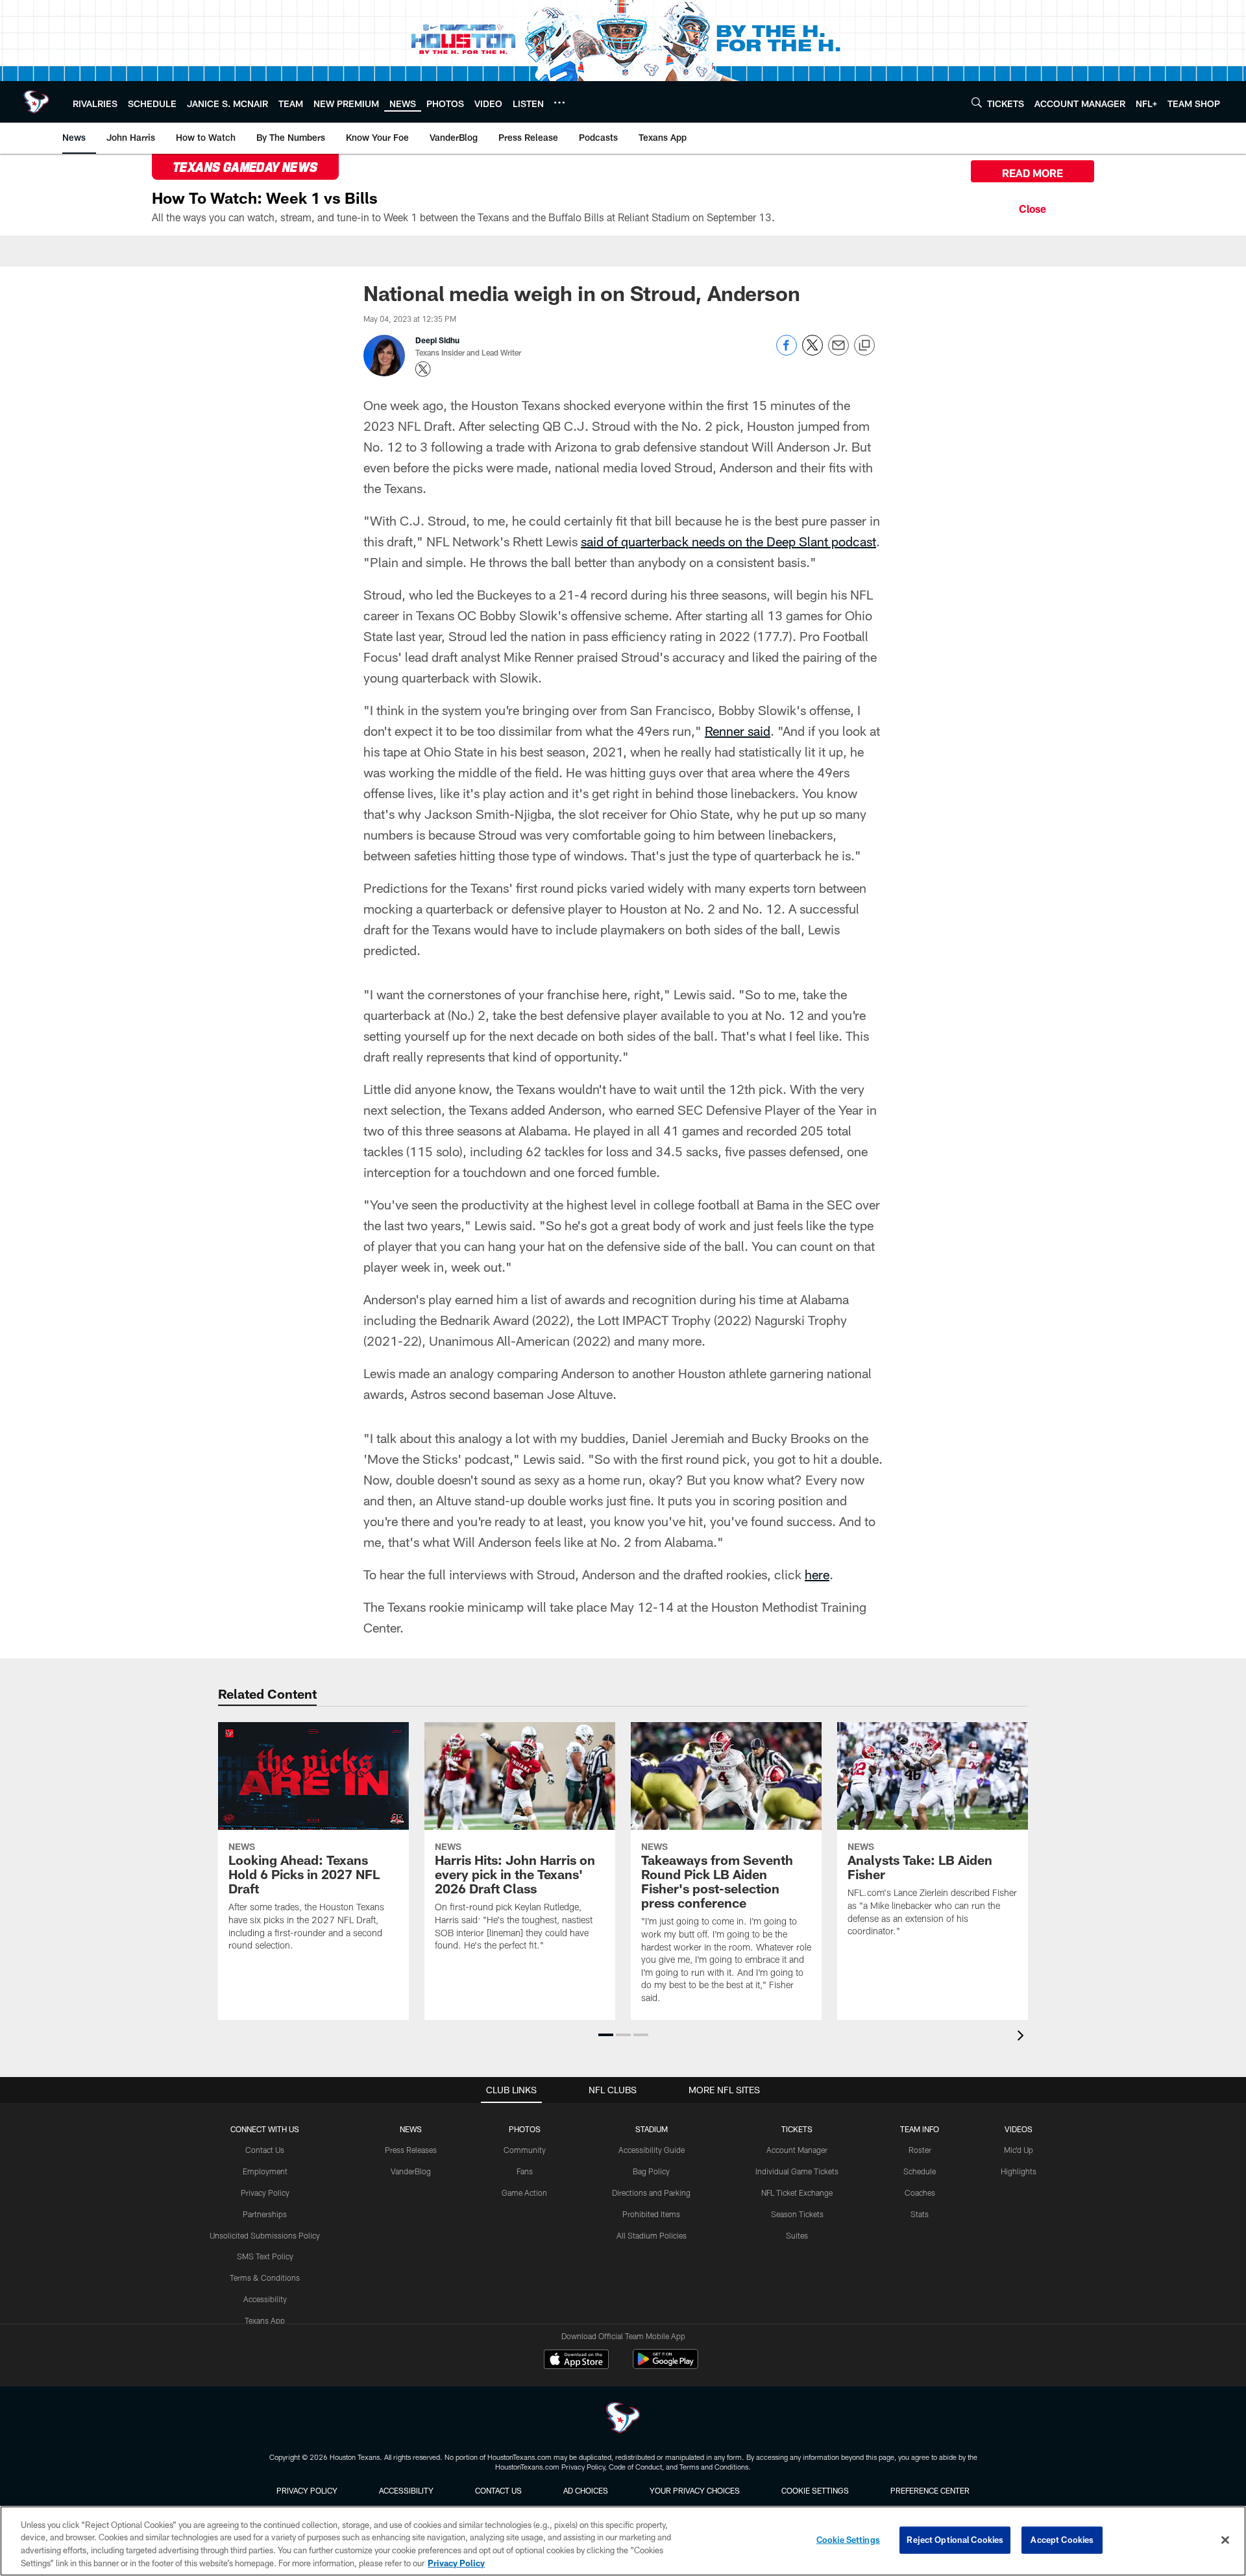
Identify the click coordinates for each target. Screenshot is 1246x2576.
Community (525, 2150)
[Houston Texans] (623, 2419)
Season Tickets (797, 2214)
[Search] (977, 102)
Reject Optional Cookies (955, 2540)
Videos (1019, 2129)
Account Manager (797, 2150)
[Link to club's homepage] (36, 102)
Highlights (1019, 2171)
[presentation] (1023, 2037)
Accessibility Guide (652, 2150)
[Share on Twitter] (812, 352)
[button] (606, 2035)
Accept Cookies (1062, 2540)
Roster (920, 2150)
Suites (797, 2235)
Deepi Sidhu (437, 340)
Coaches (920, 2193)
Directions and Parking (651, 2193)
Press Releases (411, 2150)
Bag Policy (651, 2171)
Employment (265, 2171)
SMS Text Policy (265, 2256)
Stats (920, 2214)
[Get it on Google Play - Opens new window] (666, 2365)
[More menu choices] (559, 103)
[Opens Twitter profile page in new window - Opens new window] (423, 369)
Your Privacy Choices (695, 2490)
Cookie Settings (815, 2490)
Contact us (498, 2490)
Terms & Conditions (265, 2278)
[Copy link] (864, 346)
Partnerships (265, 2214)
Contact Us (265, 2150)
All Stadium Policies (652, 2235)
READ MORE (1032, 173)
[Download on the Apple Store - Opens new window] (576, 2361)
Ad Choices (586, 2490)
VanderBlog (411, 2171)
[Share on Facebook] (787, 352)
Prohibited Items (651, 2214)
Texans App (265, 2320)
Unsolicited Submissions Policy (265, 2235)
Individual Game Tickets (797, 2171)
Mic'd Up (1019, 2150)
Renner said (738, 731)
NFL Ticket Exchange (797, 2193)
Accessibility (265, 2299)
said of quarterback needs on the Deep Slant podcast (728, 541)
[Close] (1032, 207)
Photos (525, 2129)
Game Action (524, 2193)
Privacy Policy (265, 2193)
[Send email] (838, 352)
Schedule (920, 2171)
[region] (623, 2541)
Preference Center (930, 2490)
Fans (525, 2171)
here (817, 1574)
